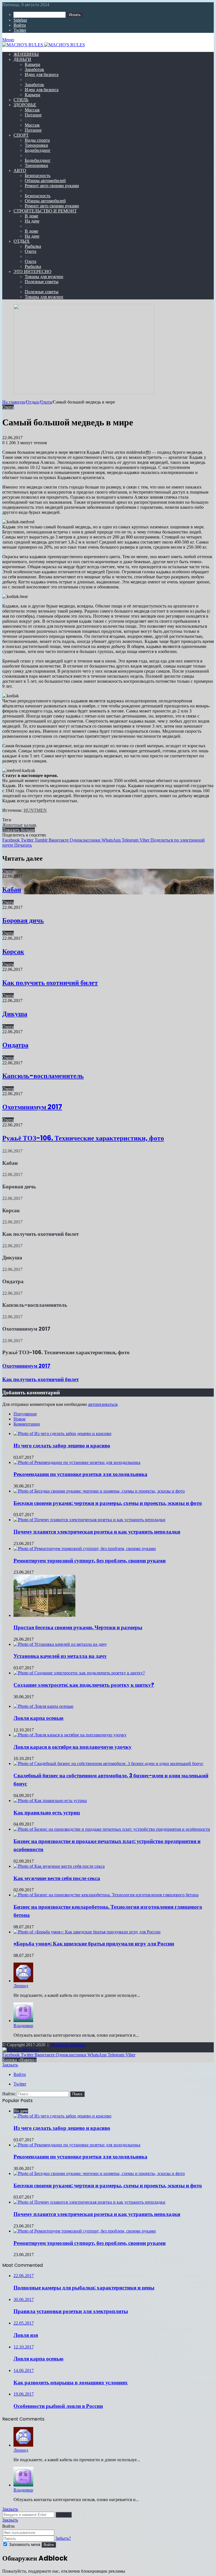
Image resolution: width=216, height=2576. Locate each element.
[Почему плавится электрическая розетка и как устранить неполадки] (89, 1520)
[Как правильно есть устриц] (50, 1801)
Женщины (26, 54)
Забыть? (63, 2538)
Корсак (13, 951)
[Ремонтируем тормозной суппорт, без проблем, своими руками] (85, 1549)
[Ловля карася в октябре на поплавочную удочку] (70, 1735)
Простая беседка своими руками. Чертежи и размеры (78, 1627)
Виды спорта (37, 140)
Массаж (32, 110)
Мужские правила (68, 2045)
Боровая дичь (23, 920)
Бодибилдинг (38, 150)
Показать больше (19, 830)
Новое (20, 1419)
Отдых (22, 241)
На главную (14, 402)
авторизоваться (103, 1404)
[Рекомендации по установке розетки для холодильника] (77, 1462)
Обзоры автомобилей (45, 181)
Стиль (21, 100)
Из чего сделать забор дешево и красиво (62, 1446)
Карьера (32, 64)
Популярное (25, 1414)
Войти (49, 2545)
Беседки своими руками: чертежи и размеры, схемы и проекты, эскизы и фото (108, 1503)
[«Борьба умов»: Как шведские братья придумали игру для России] (87, 1932)
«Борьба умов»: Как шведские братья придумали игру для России (94, 1944)
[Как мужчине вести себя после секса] (59, 1866)
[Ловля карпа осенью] (43, 1706)
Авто (20, 170)
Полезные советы (42, 282)
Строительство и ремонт (45, 211)
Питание (33, 115)
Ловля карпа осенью (39, 1718)
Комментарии (27, 1424)
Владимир (23, 2026)
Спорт (21, 135)
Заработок (34, 69)
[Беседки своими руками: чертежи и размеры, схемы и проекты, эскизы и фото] (99, 1491)
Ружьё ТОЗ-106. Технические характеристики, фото (83, 1138)
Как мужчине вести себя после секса (57, 1878)
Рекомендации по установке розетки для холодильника (80, 1474)
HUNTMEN (35, 810)
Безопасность (38, 176)
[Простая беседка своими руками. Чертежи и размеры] (44, 1615)
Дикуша (15, 1014)
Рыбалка (33, 246)
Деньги (22, 59)
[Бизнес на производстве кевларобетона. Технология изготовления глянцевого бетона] (106, 1895)
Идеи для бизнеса (42, 75)
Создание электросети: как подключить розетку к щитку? (84, 1685)
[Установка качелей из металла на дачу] (60, 1644)
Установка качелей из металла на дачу (60, 1656)
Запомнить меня (25, 2544)
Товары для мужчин (44, 277)
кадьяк (30, 825)
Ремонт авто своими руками (52, 186)
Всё (28, 80)
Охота (31, 251)
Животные (13, 825)
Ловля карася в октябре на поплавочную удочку (73, 1747)
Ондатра (15, 1045)
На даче (32, 221)
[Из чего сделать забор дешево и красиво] (62, 1433)
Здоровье (25, 105)
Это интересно (32, 271)
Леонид (21, 1986)
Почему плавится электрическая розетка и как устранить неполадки (97, 1532)
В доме (31, 216)
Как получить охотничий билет (50, 983)
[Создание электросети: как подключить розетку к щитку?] (79, 1673)
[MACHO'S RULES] (108, 45)
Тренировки (36, 145)
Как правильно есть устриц (47, 1813)
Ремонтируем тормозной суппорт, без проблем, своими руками (90, 1561)
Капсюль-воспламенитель (43, 1076)
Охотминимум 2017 (32, 1107)
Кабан (12, 889)
